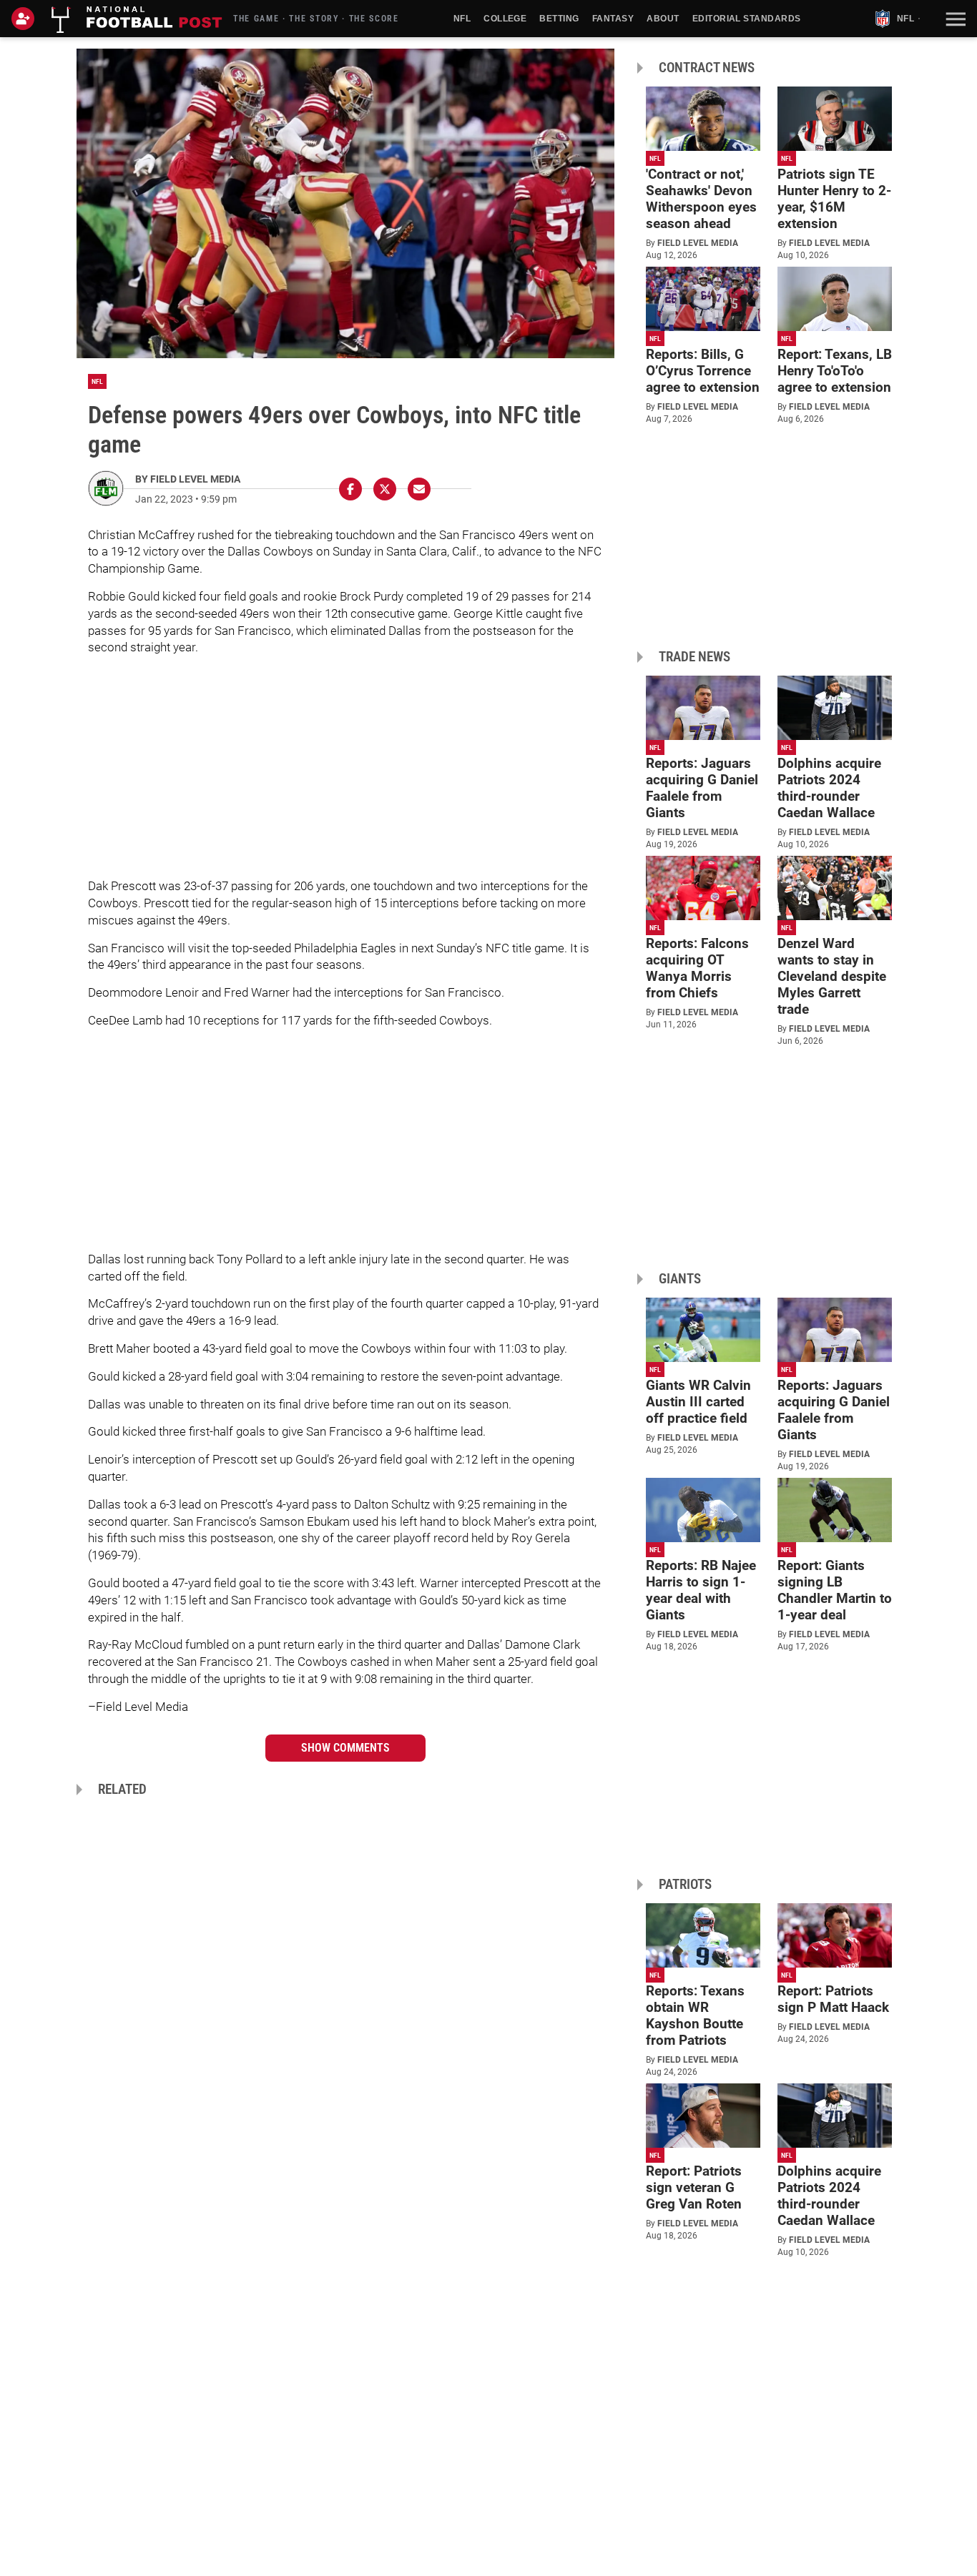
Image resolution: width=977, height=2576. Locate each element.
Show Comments (345, 1748)
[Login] (26, 19)
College (505, 19)
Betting (559, 19)
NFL (462, 19)
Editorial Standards (747, 19)
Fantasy (613, 19)
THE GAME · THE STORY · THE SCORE (316, 19)
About (663, 19)
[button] (954, 19)
